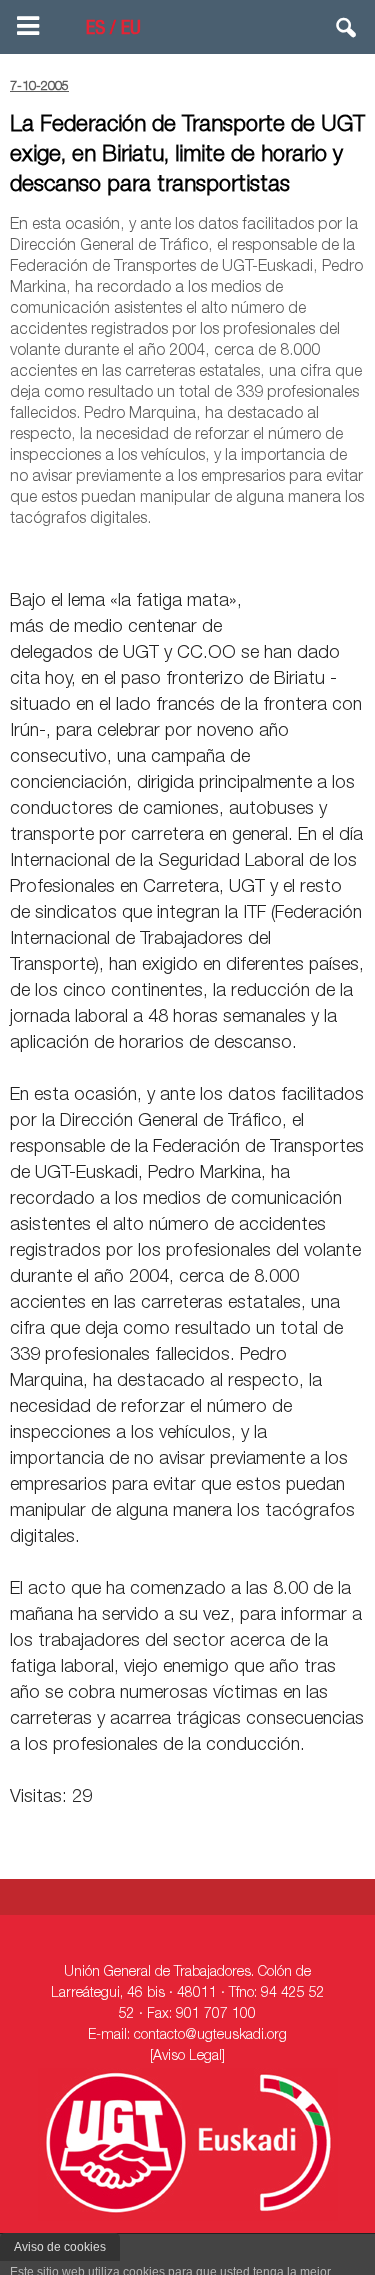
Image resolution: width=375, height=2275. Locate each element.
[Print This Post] (357, 555)
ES (95, 30)
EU (131, 30)
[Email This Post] (251, 555)
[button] (347, 32)
